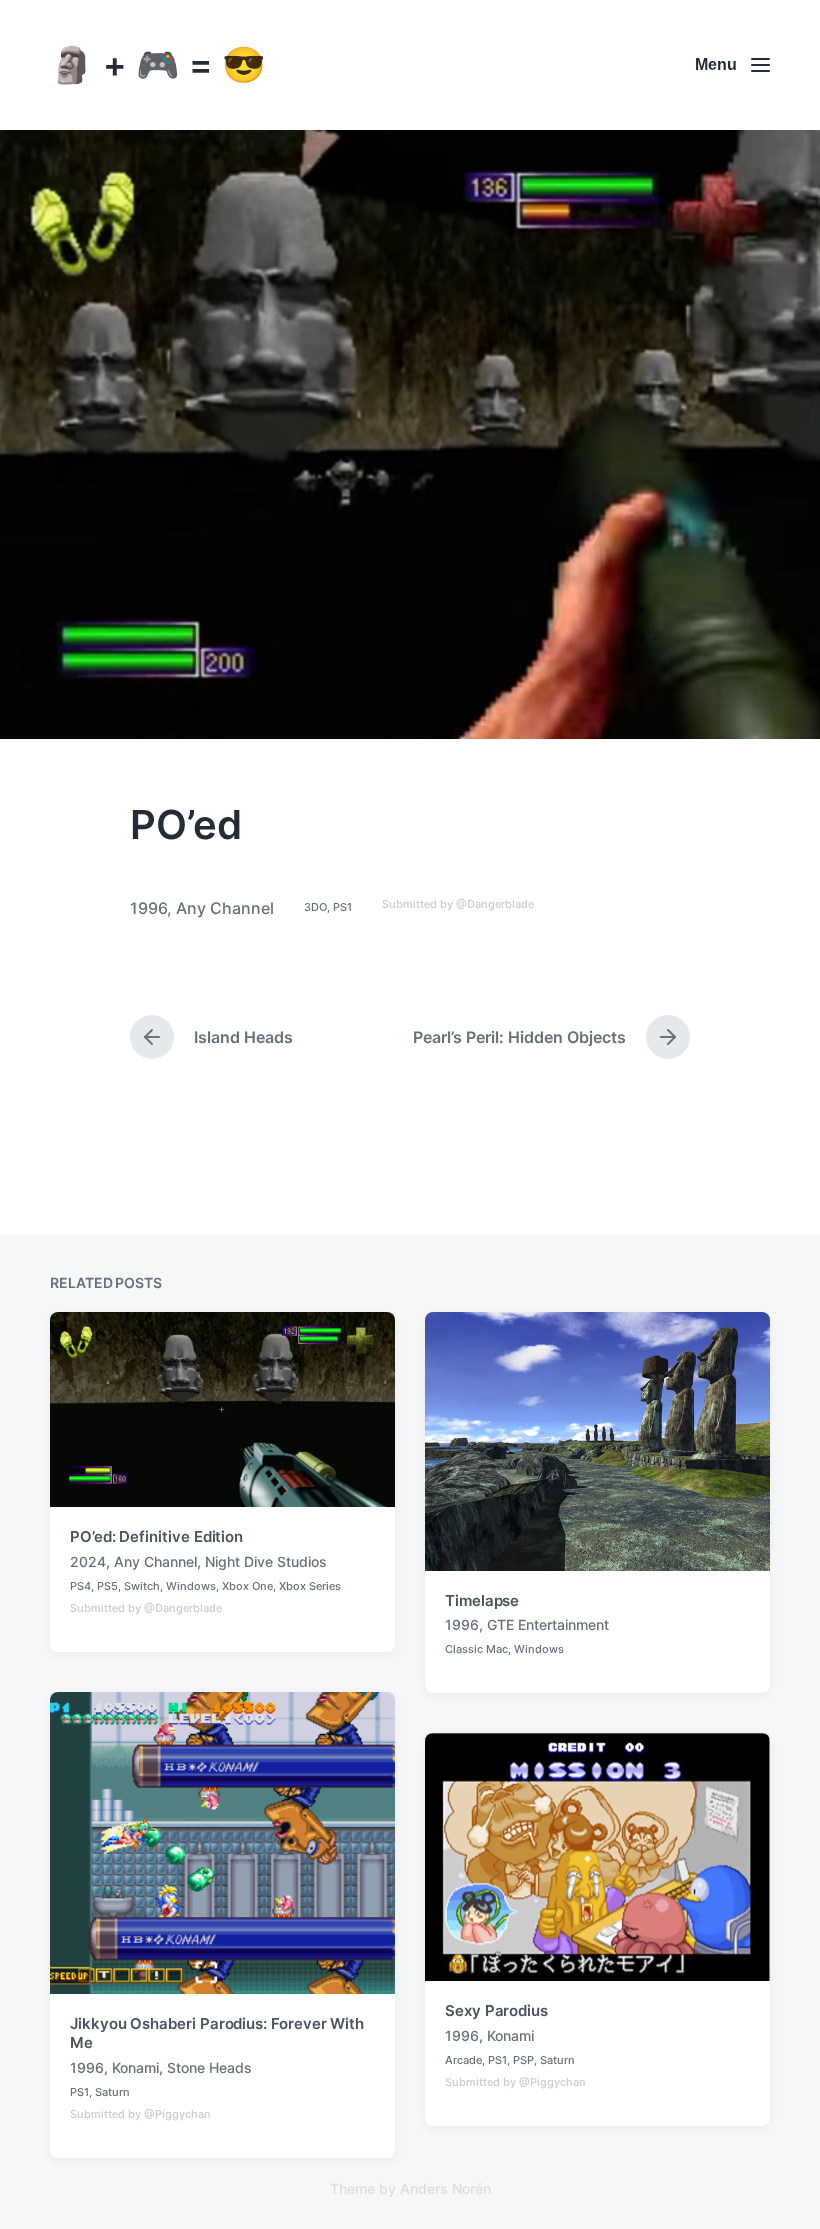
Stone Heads (209, 2067)
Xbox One (247, 1586)
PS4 (80, 1586)
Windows (191, 1586)
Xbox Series (310, 1586)
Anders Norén (445, 2188)
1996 (148, 908)
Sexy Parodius (496, 2010)
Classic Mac (476, 1649)
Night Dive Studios (266, 1561)
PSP (523, 2060)
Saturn (112, 2092)
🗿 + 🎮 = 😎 (158, 64)
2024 (88, 1561)
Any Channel (225, 908)
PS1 (342, 907)
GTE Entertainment (548, 1624)
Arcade (463, 2060)
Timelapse (482, 1600)
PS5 (107, 1586)
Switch (142, 1586)
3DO (315, 907)
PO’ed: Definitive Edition (156, 1536)
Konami (135, 2067)
